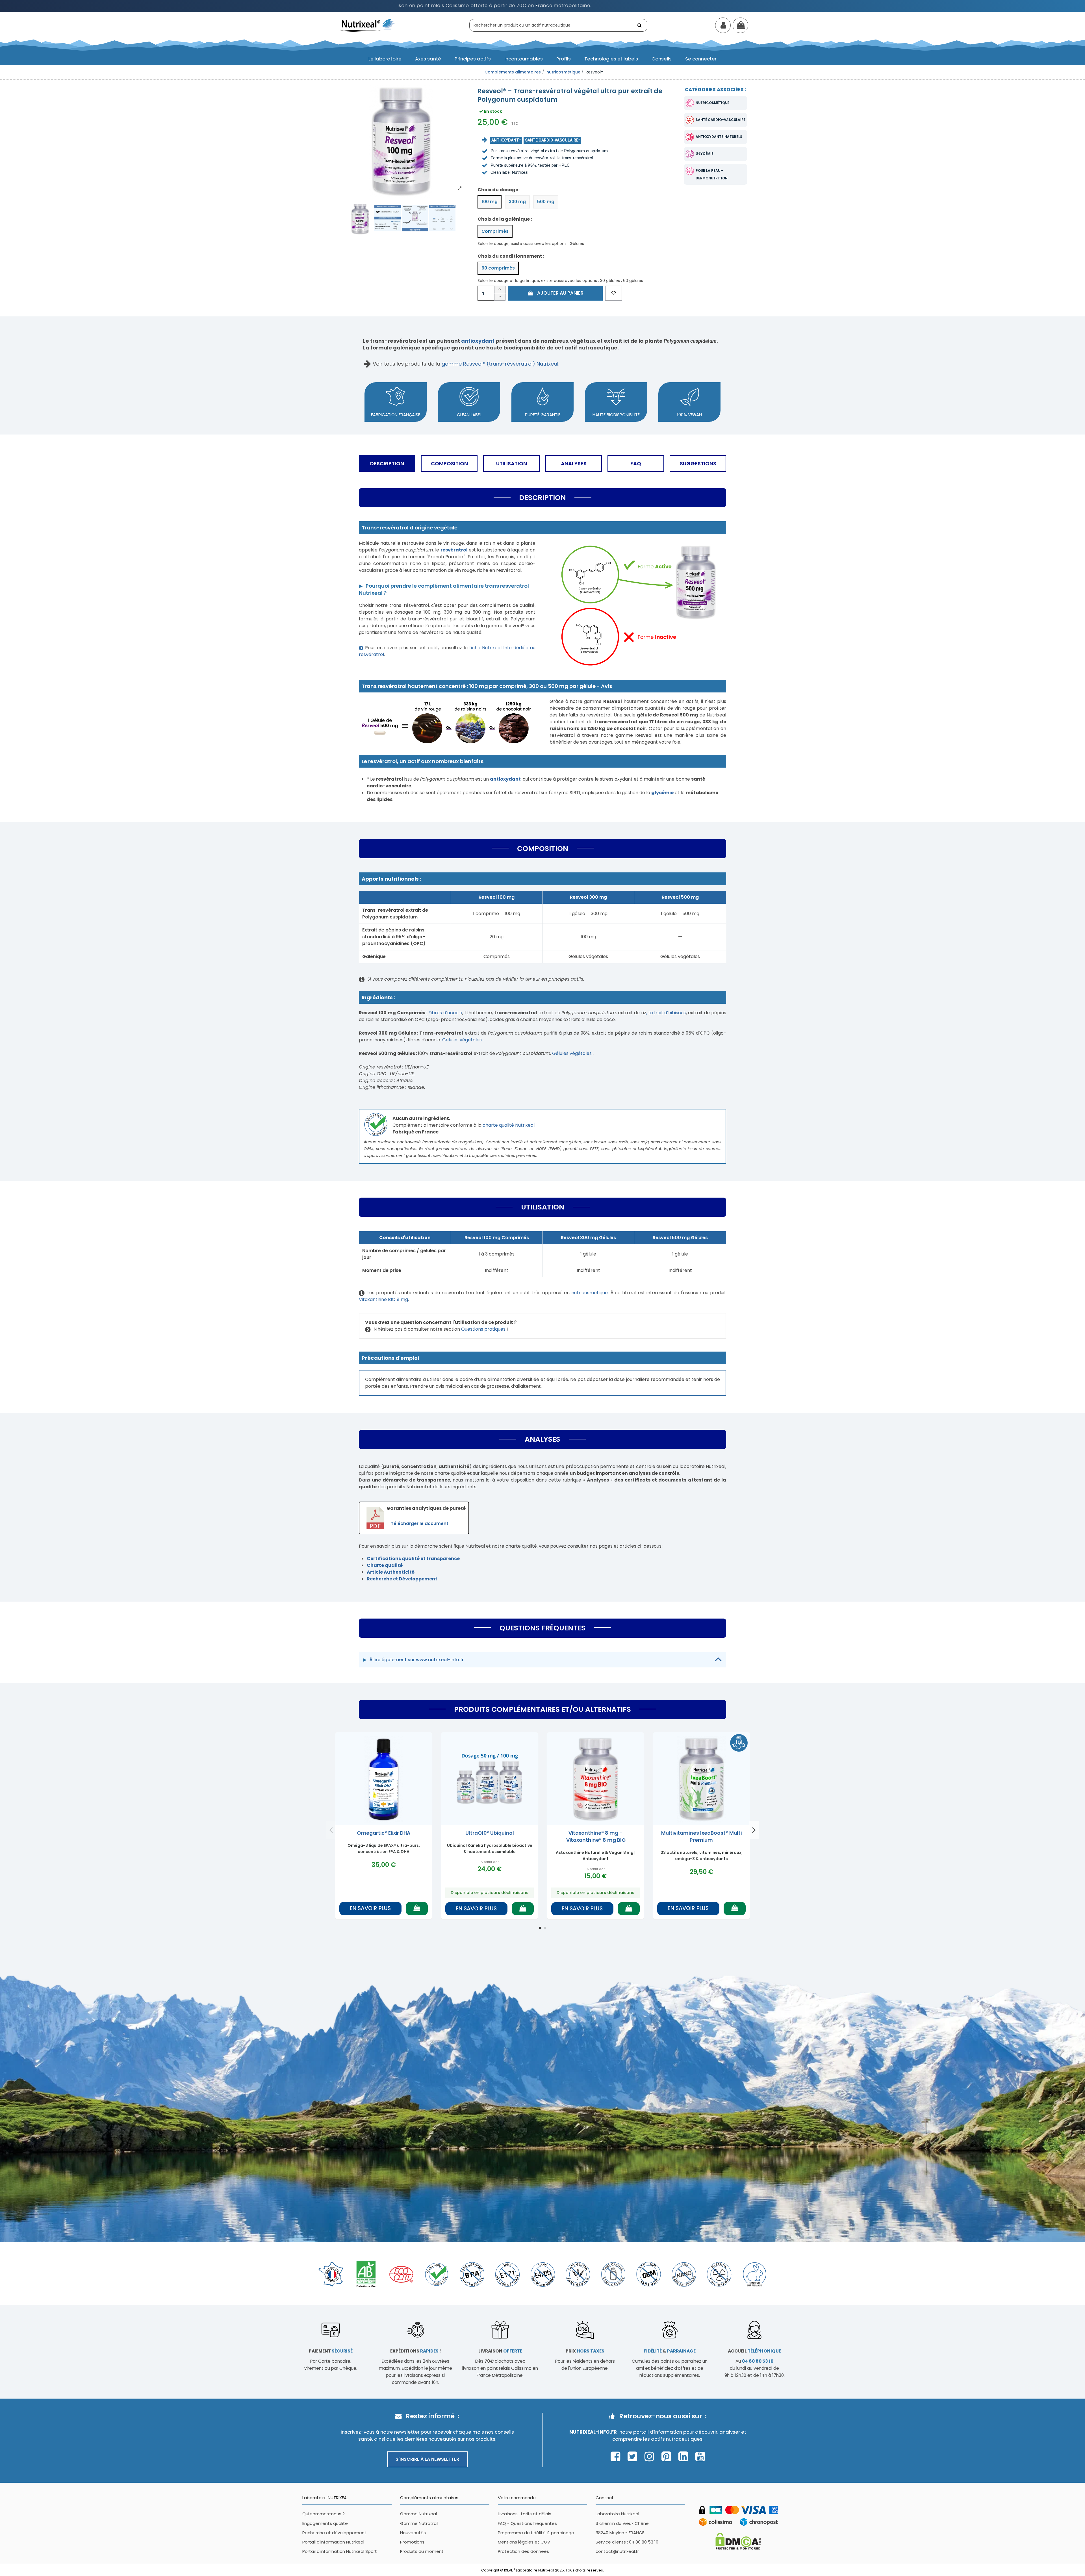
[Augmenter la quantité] (500, 289)
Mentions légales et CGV (524, 2542)
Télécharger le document (420, 1523)
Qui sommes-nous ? (324, 2514)
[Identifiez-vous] (723, 26)
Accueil (754, 2351)
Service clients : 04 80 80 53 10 (627, 2542)
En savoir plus (370, 1908)
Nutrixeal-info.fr (593, 2432)
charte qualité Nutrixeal (509, 1125)
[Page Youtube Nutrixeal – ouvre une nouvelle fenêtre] (700, 2456)
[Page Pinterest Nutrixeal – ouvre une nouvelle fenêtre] (668, 2456)
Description (387, 463)
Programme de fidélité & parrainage (536, 2533)
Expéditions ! (415, 2351)
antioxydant (478, 341)
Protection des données (523, 2551)
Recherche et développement (334, 2533)
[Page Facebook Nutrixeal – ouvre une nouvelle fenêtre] (617, 2456)
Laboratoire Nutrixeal (617, 2514)
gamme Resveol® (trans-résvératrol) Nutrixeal (500, 364)
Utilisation (512, 463)
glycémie (705, 154)
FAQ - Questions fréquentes (527, 2523)
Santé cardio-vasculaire (721, 120)
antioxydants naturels (719, 137)
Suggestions (698, 463)
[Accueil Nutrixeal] (368, 25)
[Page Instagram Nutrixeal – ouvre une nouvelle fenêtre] (651, 2456)
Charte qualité (385, 1565)
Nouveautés (413, 2533)
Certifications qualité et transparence (413, 1559)
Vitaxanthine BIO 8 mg (383, 1299)
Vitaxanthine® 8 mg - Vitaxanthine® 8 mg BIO (595, 1837)
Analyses (574, 463)
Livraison (500, 2351)
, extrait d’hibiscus (666, 1013)
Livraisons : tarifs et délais (525, 2514)
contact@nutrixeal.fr (617, 2551)
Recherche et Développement (402, 1579)
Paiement (331, 2351)
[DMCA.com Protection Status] (738, 2541)
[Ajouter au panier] (417, 1909)
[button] (385, 59)
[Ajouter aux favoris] (614, 293)
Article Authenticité (391, 1572)
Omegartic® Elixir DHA (384, 1833)
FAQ (636, 463)
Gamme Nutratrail (419, 2523)
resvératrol (454, 550)
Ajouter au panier (560, 293)
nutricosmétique (712, 103)
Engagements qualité (325, 2523)
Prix (585, 2351)
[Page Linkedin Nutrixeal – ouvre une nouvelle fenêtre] (685, 2456)
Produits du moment (422, 2551)
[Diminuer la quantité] (500, 297)
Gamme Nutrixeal (418, 2514)
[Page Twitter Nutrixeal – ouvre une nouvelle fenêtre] (634, 2456)
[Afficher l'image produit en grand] (401, 140)
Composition (449, 463)
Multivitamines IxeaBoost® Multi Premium (701, 1837)
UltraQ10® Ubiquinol (490, 1833)
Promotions (412, 2542)
